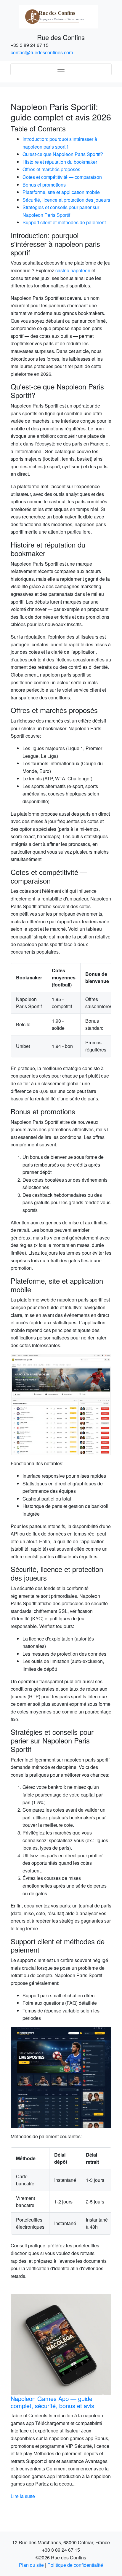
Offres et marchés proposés (51, 169)
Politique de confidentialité (75, 2565)
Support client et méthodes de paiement (64, 222)
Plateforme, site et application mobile (61, 192)
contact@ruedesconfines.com (42, 52)
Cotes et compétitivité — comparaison (62, 177)
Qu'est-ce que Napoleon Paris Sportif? (63, 154)
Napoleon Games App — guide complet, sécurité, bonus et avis (52, 2402)
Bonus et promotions (44, 185)
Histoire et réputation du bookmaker (60, 162)
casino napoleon (73, 270)
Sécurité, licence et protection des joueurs (66, 200)
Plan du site (31, 2565)
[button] (18, 2397)
